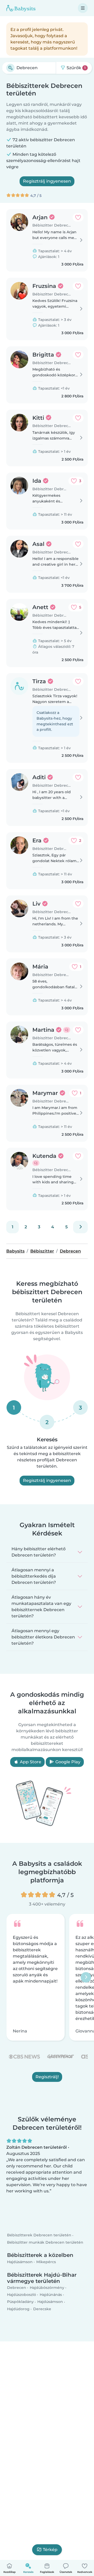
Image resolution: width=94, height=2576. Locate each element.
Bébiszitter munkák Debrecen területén (45, 2242)
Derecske (42, 2309)
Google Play (67, 1762)
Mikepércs (46, 2262)
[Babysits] (21, 8)
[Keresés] (10, 68)
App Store (30, 1762)
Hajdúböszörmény (47, 2288)
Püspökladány (20, 2302)
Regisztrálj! (47, 2077)
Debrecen (17, 2288)
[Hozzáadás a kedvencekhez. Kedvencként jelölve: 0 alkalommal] (78, 217)
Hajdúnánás (51, 2295)
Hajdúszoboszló (22, 2295)
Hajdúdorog (18, 2309)
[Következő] (80, 1227)
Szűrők (76, 68)
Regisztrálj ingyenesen (47, 181)
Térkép (50, 2550)
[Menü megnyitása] (83, 8)
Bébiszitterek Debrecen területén (39, 2235)
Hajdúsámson (20, 2262)
